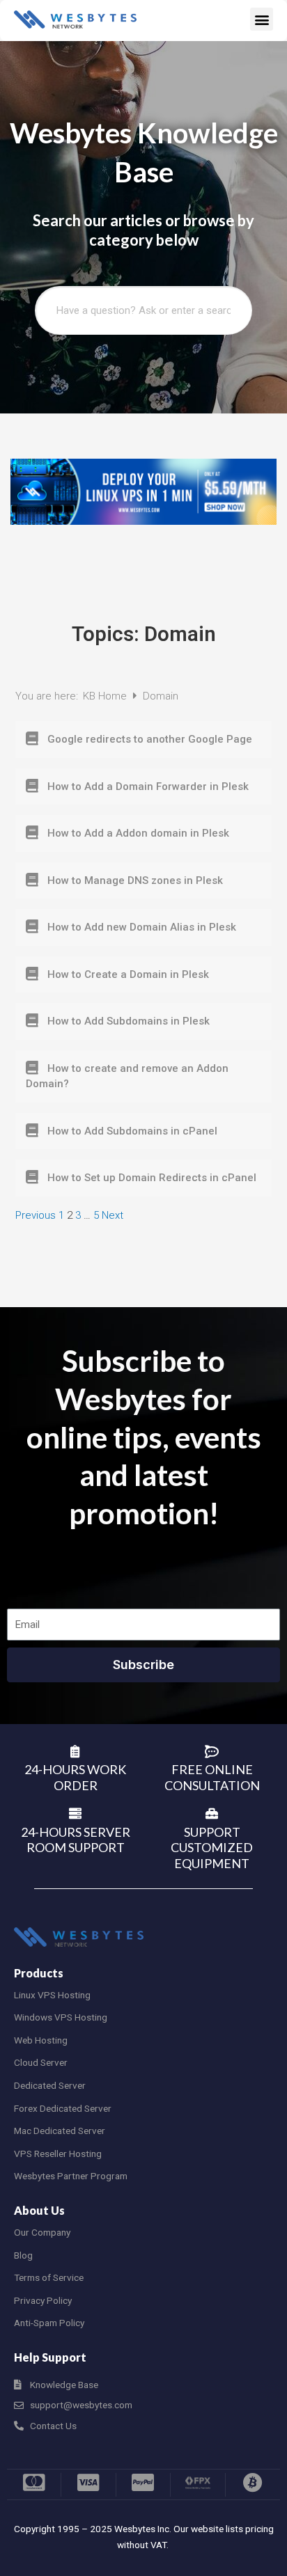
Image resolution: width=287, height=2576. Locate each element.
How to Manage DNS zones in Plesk (135, 880)
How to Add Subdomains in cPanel (132, 1131)
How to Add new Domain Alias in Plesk (142, 927)
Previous (36, 1215)
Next (113, 1215)
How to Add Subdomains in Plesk (129, 1021)
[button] (262, 19)
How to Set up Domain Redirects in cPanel (152, 1178)
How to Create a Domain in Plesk (128, 974)
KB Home (106, 696)
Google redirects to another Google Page (150, 739)
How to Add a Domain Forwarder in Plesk (148, 787)
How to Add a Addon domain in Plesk (138, 833)
